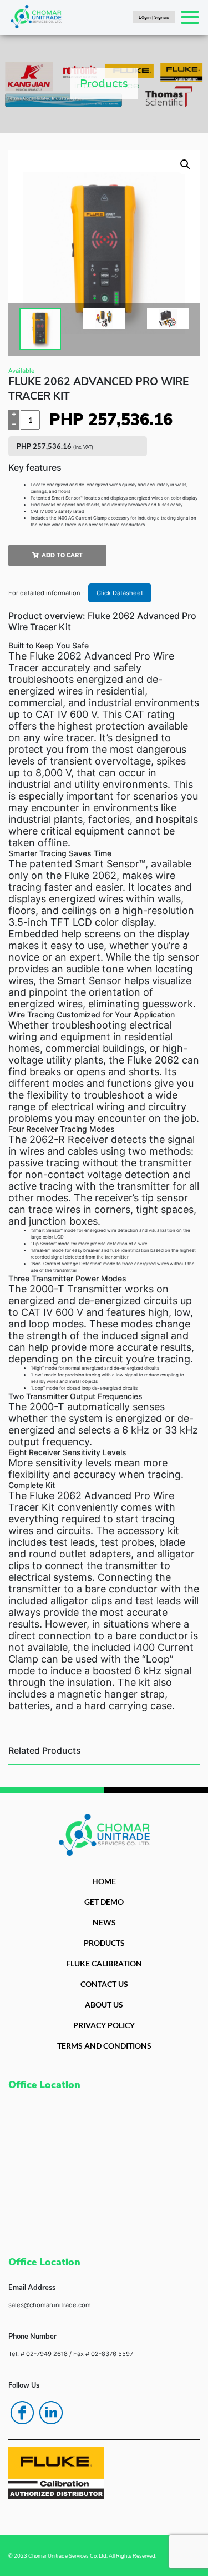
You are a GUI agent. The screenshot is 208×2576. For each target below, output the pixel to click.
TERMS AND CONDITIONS (104, 2046)
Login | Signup (154, 17)
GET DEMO (104, 1902)
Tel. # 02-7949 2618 (38, 2354)
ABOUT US (104, 2005)
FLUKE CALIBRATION (104, 1963)
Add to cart (62, 555)
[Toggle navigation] (190, 17)
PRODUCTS (104, 1943)
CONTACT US (104, 1984)
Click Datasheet (120, 593)
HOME (104, 1881)
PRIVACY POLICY (104, 2025)
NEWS (104, 1922)
